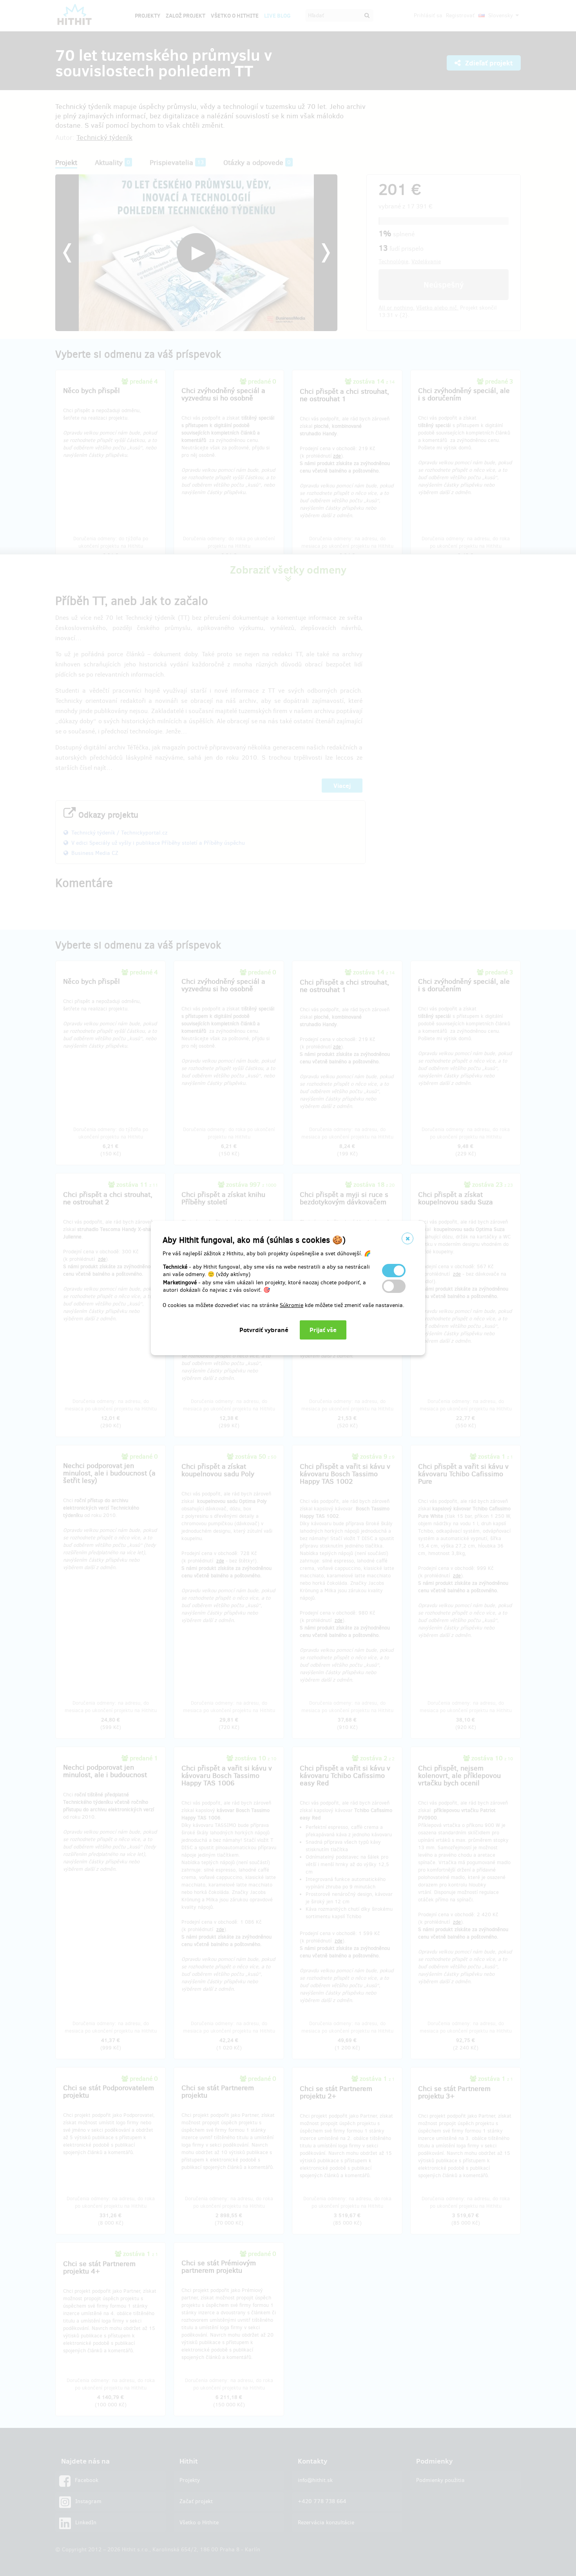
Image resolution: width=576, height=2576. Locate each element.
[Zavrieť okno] (408, 1238)
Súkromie (292, 1305)
